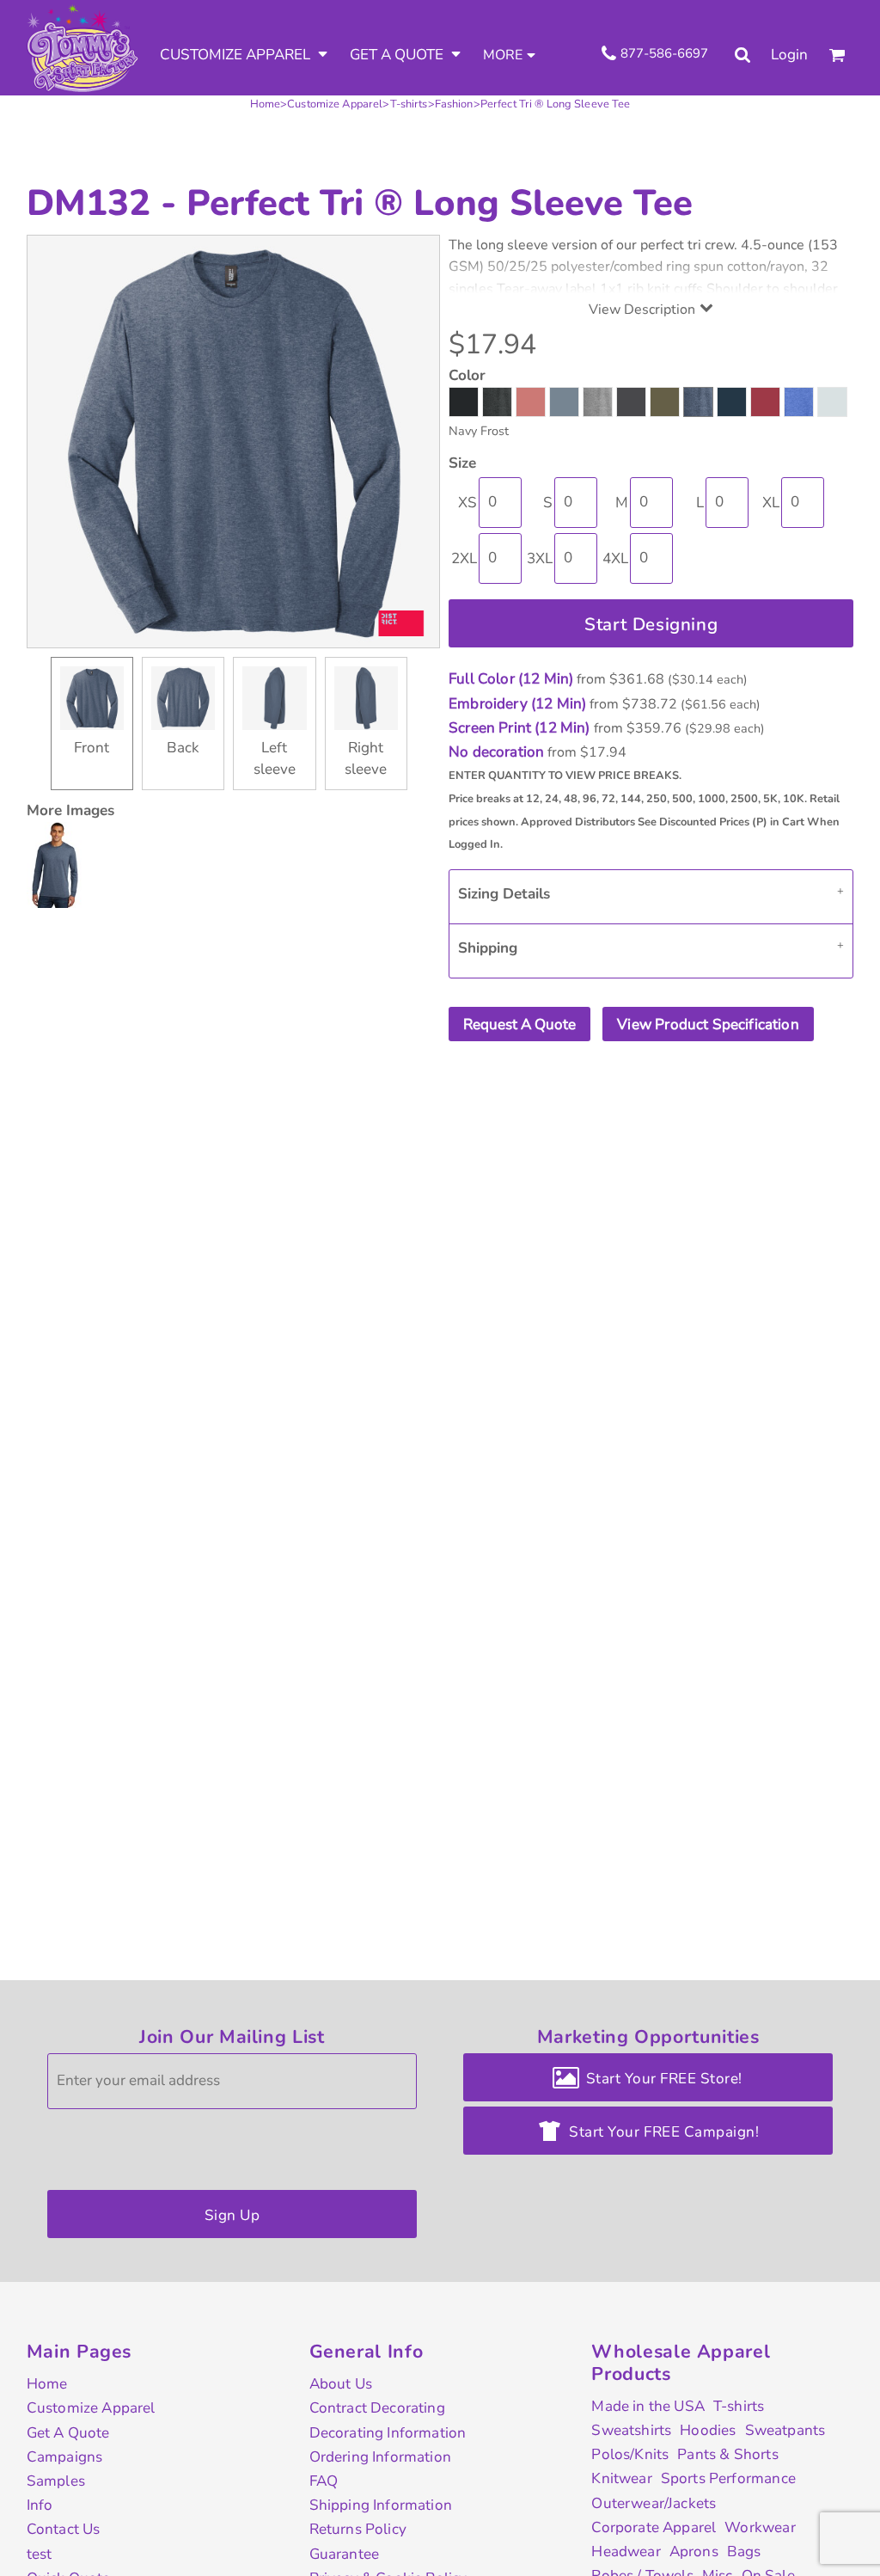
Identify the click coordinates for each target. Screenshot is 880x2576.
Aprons (694, 2551)
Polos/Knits (630, 2454)
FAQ (324, 2481)
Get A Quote (68, 2433)
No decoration (496, 752)
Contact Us (64, 2529)
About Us (341, 2384)
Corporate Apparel (654, 2527)
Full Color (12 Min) (511, 679)
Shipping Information (381, 2505)
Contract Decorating (377, 2408)
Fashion (454, 104)
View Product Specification (708, 1024)
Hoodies (708, 2430)
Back (183, 748)
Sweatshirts (631, 2430)
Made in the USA (648, 2406)
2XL (464, 558)
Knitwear (621, 2478)
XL (771, 503)
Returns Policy (358, 2529)
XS (467, 503)
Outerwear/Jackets (654, 2503)
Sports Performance (728, 2478)
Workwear (760, 2527)
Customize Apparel (335, 104)
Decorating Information (388, 2433)
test (40, 2554)
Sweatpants (785, 2430)
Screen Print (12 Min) (519, 728)
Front (92, 748)
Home (266, 104)
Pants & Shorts (727, 2454)
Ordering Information (380, 2457)
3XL (540, 558)
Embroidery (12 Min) (517, 704)
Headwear (626, 2551)
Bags (744, 2551)
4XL (615, 558)
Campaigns (65, 2457)
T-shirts (409, 104)
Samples (56, 2481)
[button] (244, 55)
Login (789, 55)
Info (40, 2505)
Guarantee (345, 2554)
